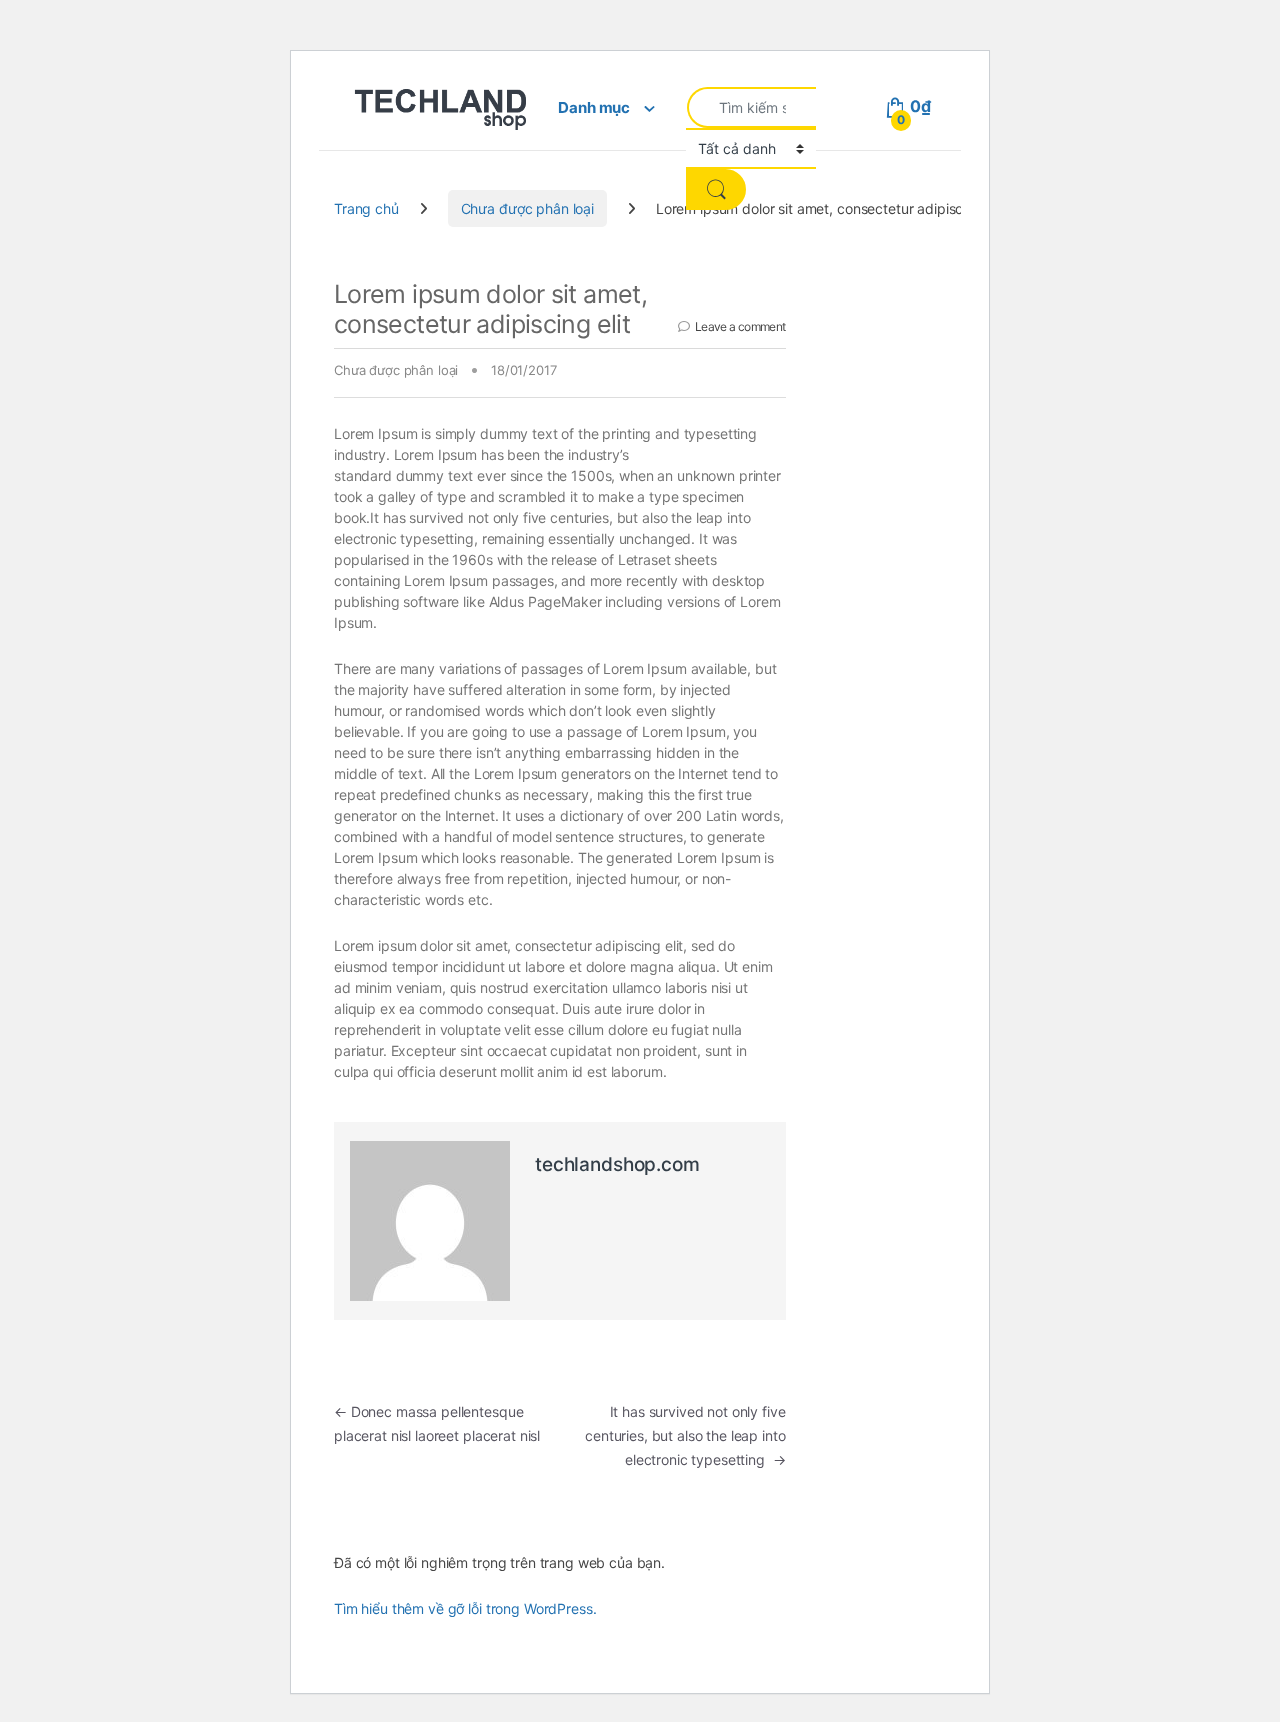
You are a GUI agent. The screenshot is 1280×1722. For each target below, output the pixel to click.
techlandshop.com (617, 1164)
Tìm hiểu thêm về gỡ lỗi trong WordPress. (465, 1608)
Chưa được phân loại (527, 208)
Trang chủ (366, 208)
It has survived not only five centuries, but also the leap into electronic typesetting (685, 1435)
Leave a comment (740, 326)
